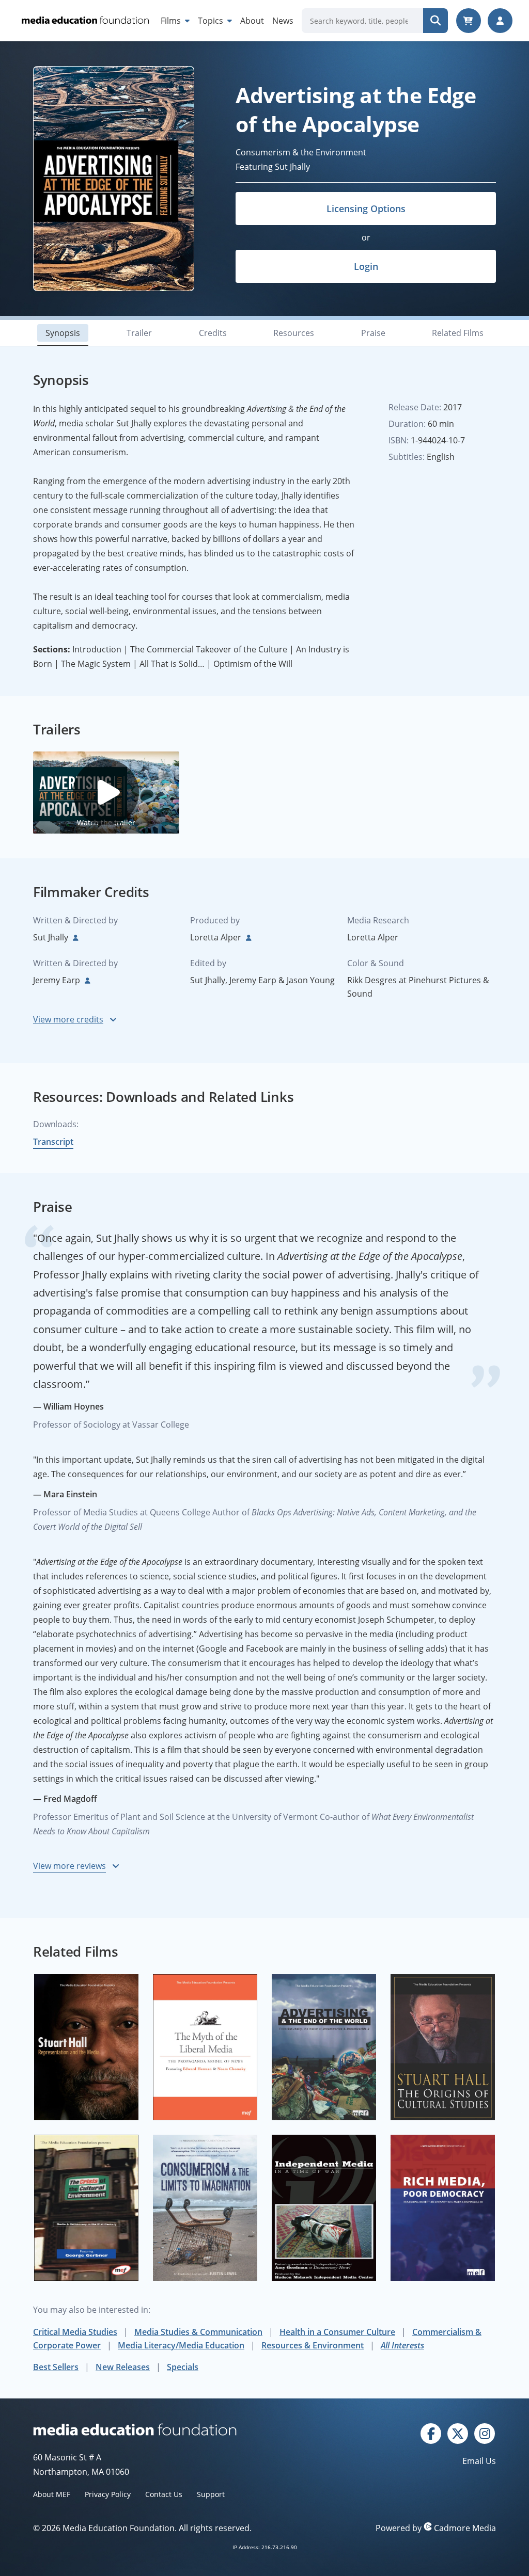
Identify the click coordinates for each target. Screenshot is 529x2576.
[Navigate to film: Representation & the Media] (86, 2047)
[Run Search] (435, 21)
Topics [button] (212, 21)
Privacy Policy (108, 2494)
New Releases (123, 2367)
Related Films (458, 333)
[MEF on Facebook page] (431, 2433)
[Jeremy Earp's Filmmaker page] (86, 980)
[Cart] (469, 21)
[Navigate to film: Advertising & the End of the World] (324, 2047)
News (283, 21)
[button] (106, 792)
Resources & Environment (313, 2345)
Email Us (479, 2461)
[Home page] (84, 21)
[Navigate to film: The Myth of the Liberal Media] (205, 2047)
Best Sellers (56, 2367)
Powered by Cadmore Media (436, 2528)
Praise (373, 333)
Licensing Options (366, 209)
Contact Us (164, 2494)
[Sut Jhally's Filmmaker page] (74, 937)
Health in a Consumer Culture (337, 2332)
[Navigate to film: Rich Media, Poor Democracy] (443, 2208)
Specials (183, 2367)
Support (211, 2494)
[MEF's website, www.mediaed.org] (149, 2429)
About (252, 21)
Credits (213, 333)
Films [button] (172, 21)
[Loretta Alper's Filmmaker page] (247, 937)
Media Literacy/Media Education (181, 2345)
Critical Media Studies (75, 2332)
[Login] (500, 21)
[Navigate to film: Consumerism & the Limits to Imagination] (205, 2208)
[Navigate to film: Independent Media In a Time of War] (324, 2208)
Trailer (139, 333)
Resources (294, 333)
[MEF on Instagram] (485, 2433)
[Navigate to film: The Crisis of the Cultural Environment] (86, 2208)
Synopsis (63, 333)
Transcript (53, 1142)
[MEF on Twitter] (458, 2433)
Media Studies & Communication (198, 2332)
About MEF (52, 2494)
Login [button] (366, 266)
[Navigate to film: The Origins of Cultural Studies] (443, 2047)
